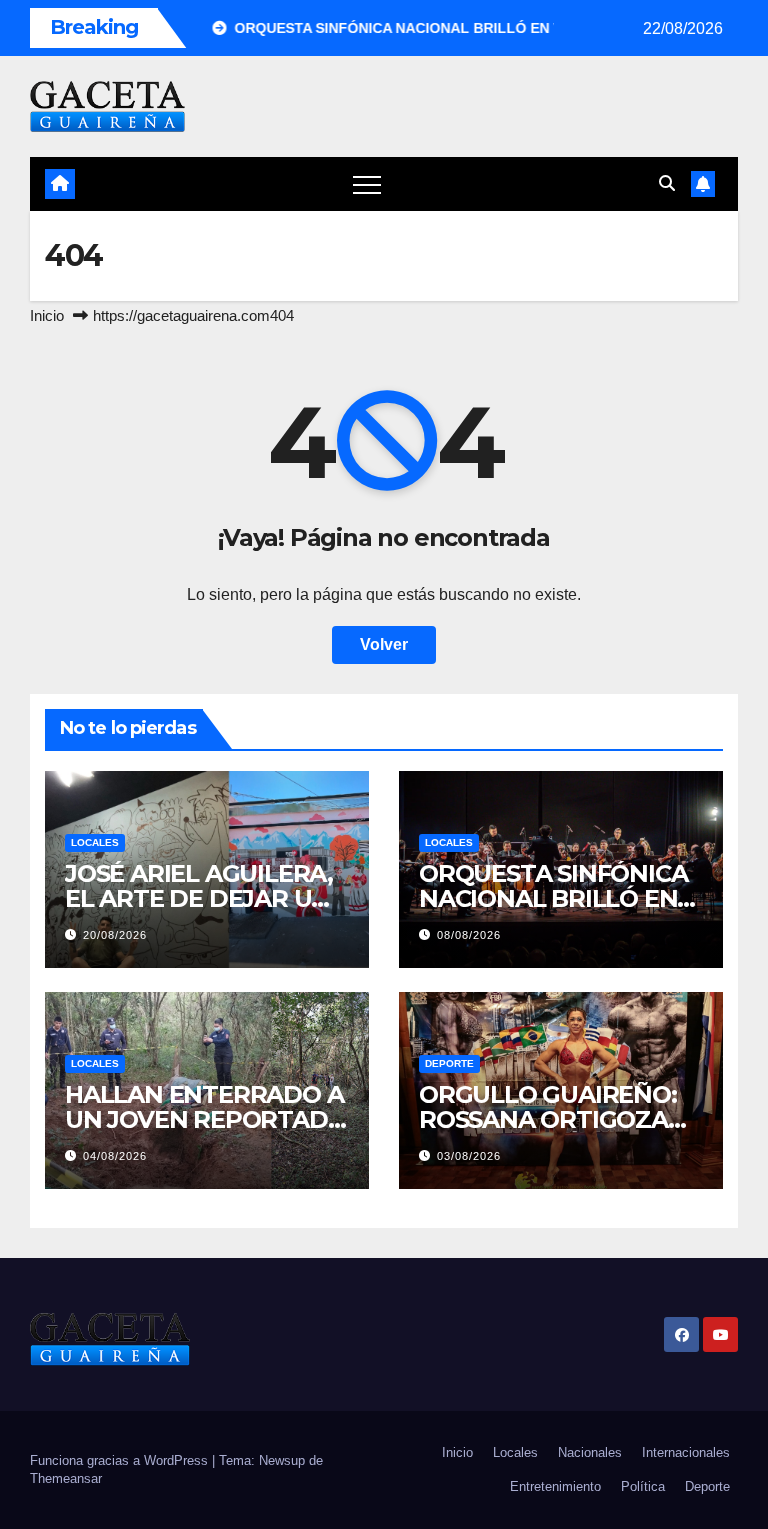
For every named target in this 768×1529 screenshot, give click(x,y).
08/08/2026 (469, 935)
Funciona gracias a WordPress (121, 1460)
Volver (384, 644)
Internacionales (686, 1452)
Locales (95, 842)
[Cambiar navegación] (367, 184)
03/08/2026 (469, 1156)
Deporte (449, 1063)
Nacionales (590, 1452)
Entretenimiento (555, 1486)
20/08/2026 (115, 935)
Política (643, 1486)
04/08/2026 (115, 1156)
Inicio (47, 315)
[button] (667, 183)
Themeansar (66, 1478)
